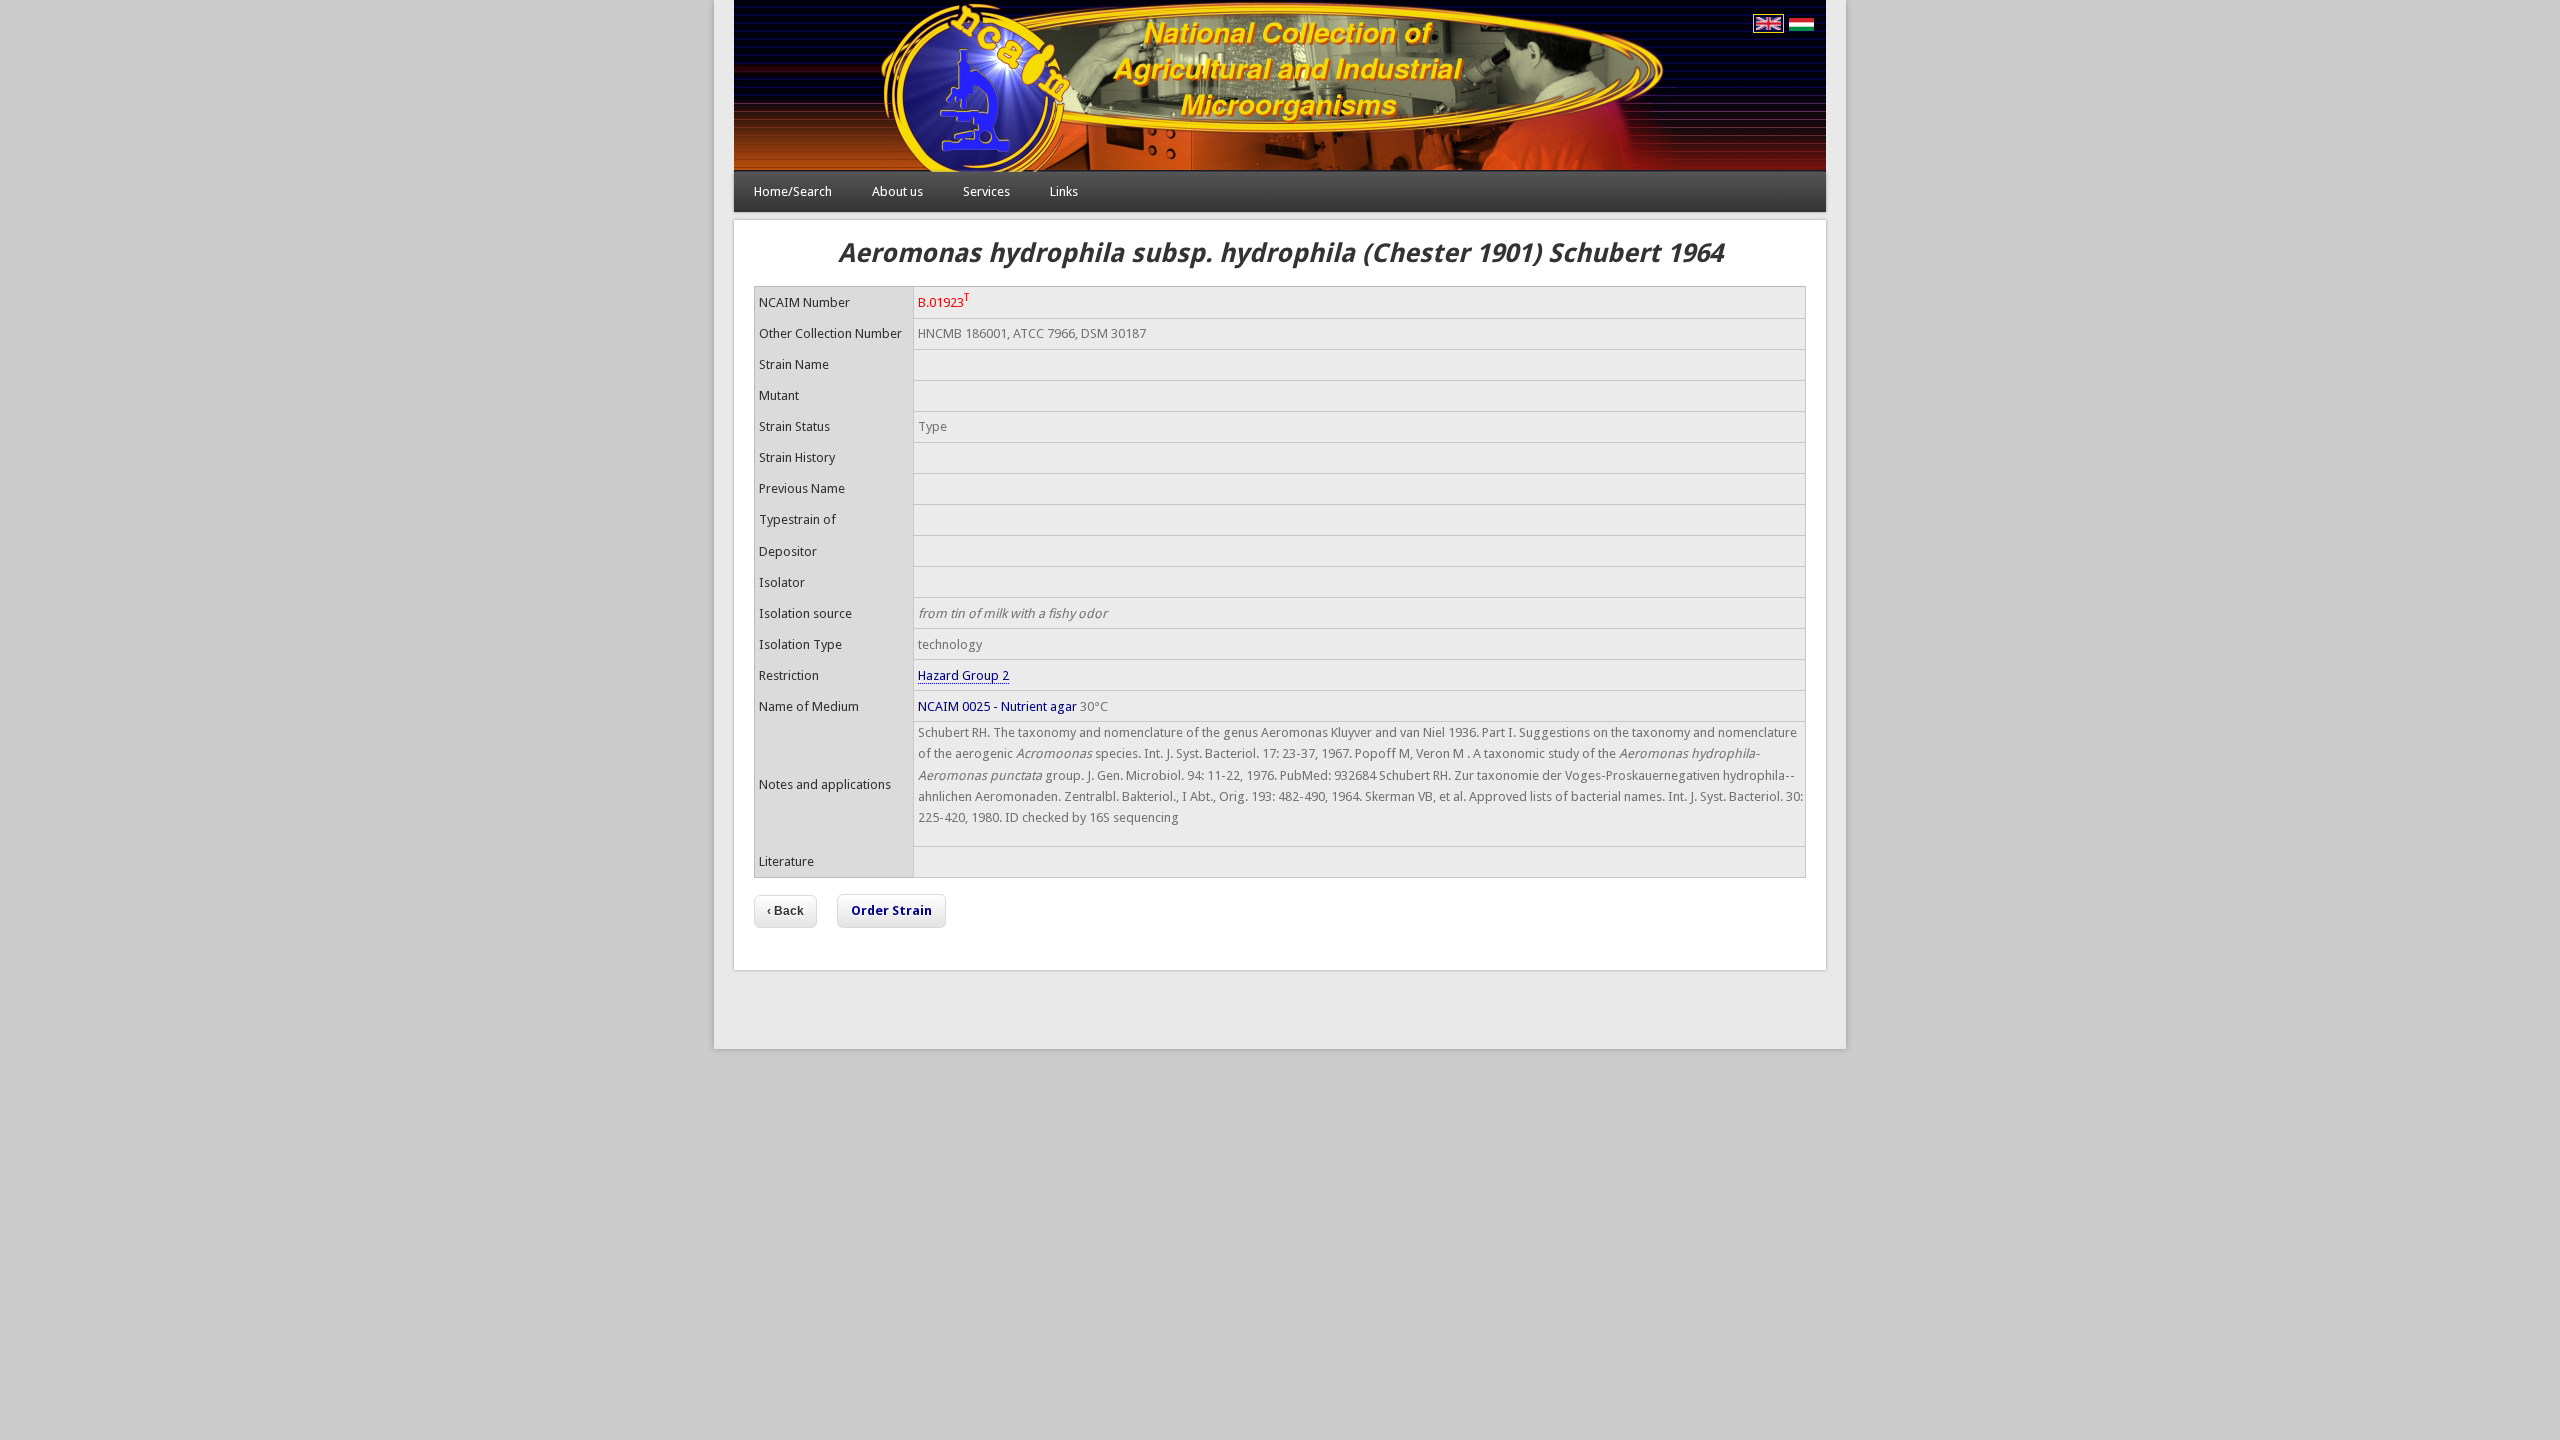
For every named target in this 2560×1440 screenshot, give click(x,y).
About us (897, 191)
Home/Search (793, 191)
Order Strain (891, 910)
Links (1064, 191)
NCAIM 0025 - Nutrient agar (997, 706)
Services (986, 191)
